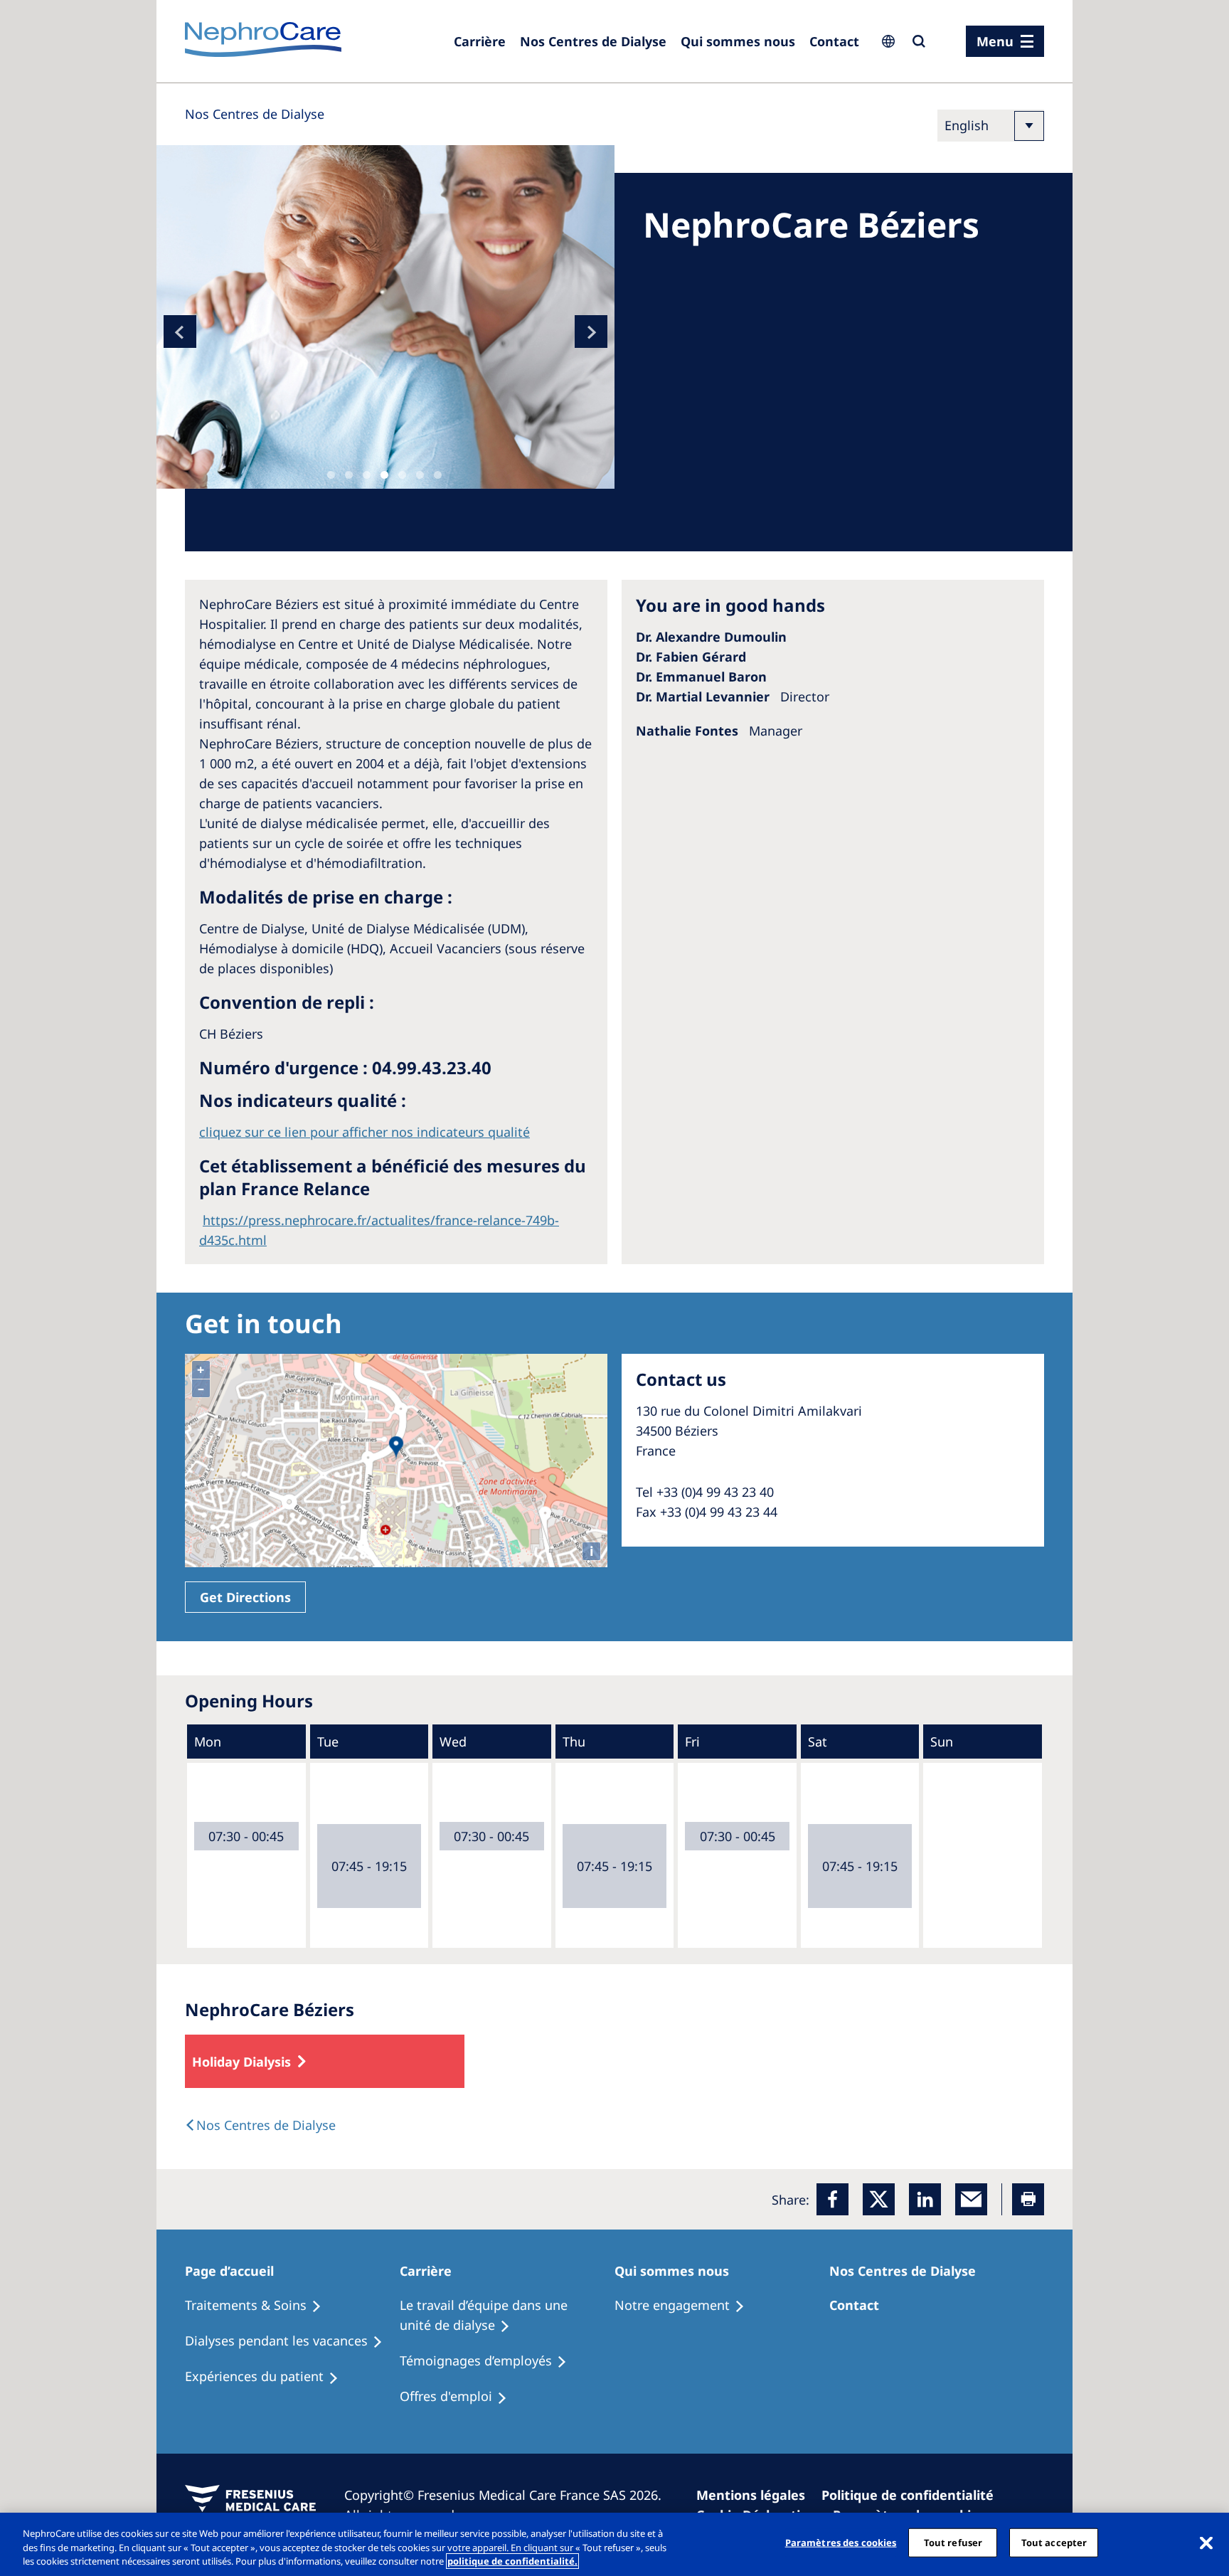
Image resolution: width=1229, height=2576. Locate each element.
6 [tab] (420, 475)
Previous (180, 332)
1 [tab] (331, 475)
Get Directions (245, 1597)
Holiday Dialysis (241, 2062)
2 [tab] (349, 475)
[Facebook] (832, 2199)
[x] (879, 2199)
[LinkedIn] (925, 2199)
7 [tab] (438, 475)
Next (591, 332)
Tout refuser (953, 2542)
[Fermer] (1206, 2543)
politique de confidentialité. (512, 2561)
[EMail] (971, 2199)
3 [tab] (367, 475)
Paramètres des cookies (841, 2542)
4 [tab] (384, 475)
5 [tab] (402, 475)
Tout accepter (1054, 2542)
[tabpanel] (385, 317)
